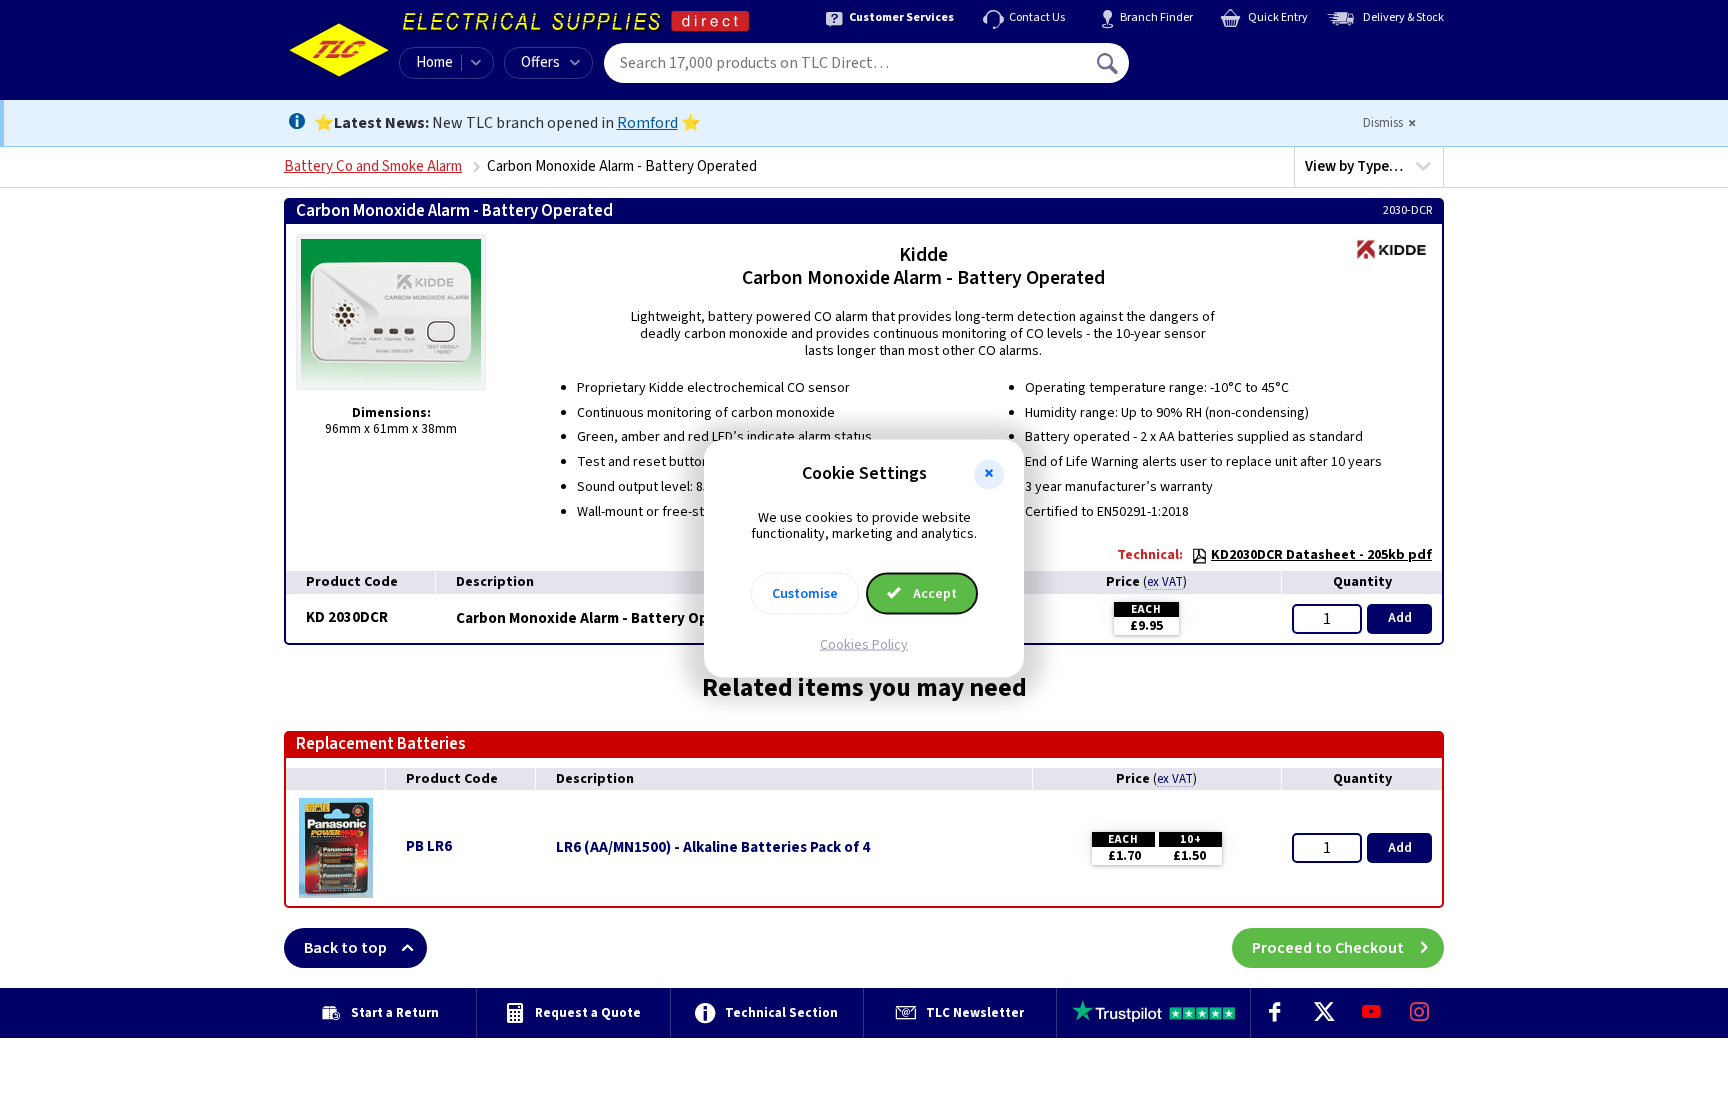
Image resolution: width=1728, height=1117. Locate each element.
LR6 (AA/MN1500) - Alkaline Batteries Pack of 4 (713, 848)
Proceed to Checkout (1328, 948)
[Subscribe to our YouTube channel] (1371, 1013)
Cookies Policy (864, 645)
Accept (933, 594)
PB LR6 (429, 846)
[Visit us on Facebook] (1275, 1013)
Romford (647, 123)
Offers (540, 62)
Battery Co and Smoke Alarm (373, 166)
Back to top (345, 948)
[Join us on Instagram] (1420, 1013)
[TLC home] (339, 50)
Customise (805, 594)
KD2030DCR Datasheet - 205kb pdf (1321, 555)
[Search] (1109, 63)
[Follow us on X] (1323, 1013)
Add (1400, 618)
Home (434, 62)
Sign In (1235, 56)
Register (1220, 70)
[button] (989, 474)
